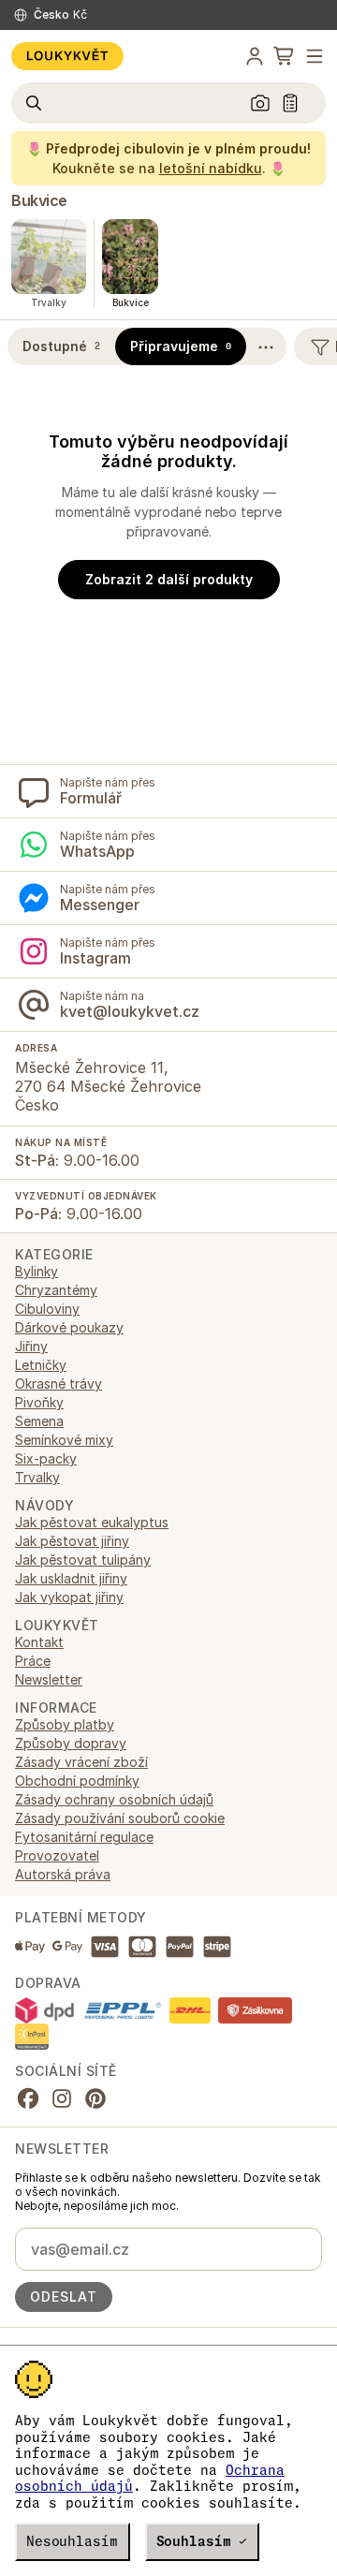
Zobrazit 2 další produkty (169, 579)
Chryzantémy (56, 1290)
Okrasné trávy (59, 1384)
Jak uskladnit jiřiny (71, 1578)
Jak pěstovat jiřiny (72, 1541)
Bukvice (39, 200)
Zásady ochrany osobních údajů (114, 1799)
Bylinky (37, 1271)
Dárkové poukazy (69, 1327)
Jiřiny (31, 1346)
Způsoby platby (65, 1724)
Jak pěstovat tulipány (83, 1560)
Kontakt (39, 1642)
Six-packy (46, 1458)
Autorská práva (63, 1874)
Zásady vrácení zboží (81, 1762)
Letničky (41, 1365)
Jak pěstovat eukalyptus (92, 1522)
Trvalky (37, 1477)
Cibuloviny (47, 1309)
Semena (39, 1421)
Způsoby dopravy (71, 1743)
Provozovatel (57, 1855)
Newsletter (49, 1679)
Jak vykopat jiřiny (69, 1597)
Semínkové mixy (64, 1440)
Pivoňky (39, 1402)
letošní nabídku (211, 168)
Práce (33, 1661)
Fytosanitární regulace (84, 1837)
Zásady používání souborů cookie (120, 1818)
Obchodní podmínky (77, 1781)
